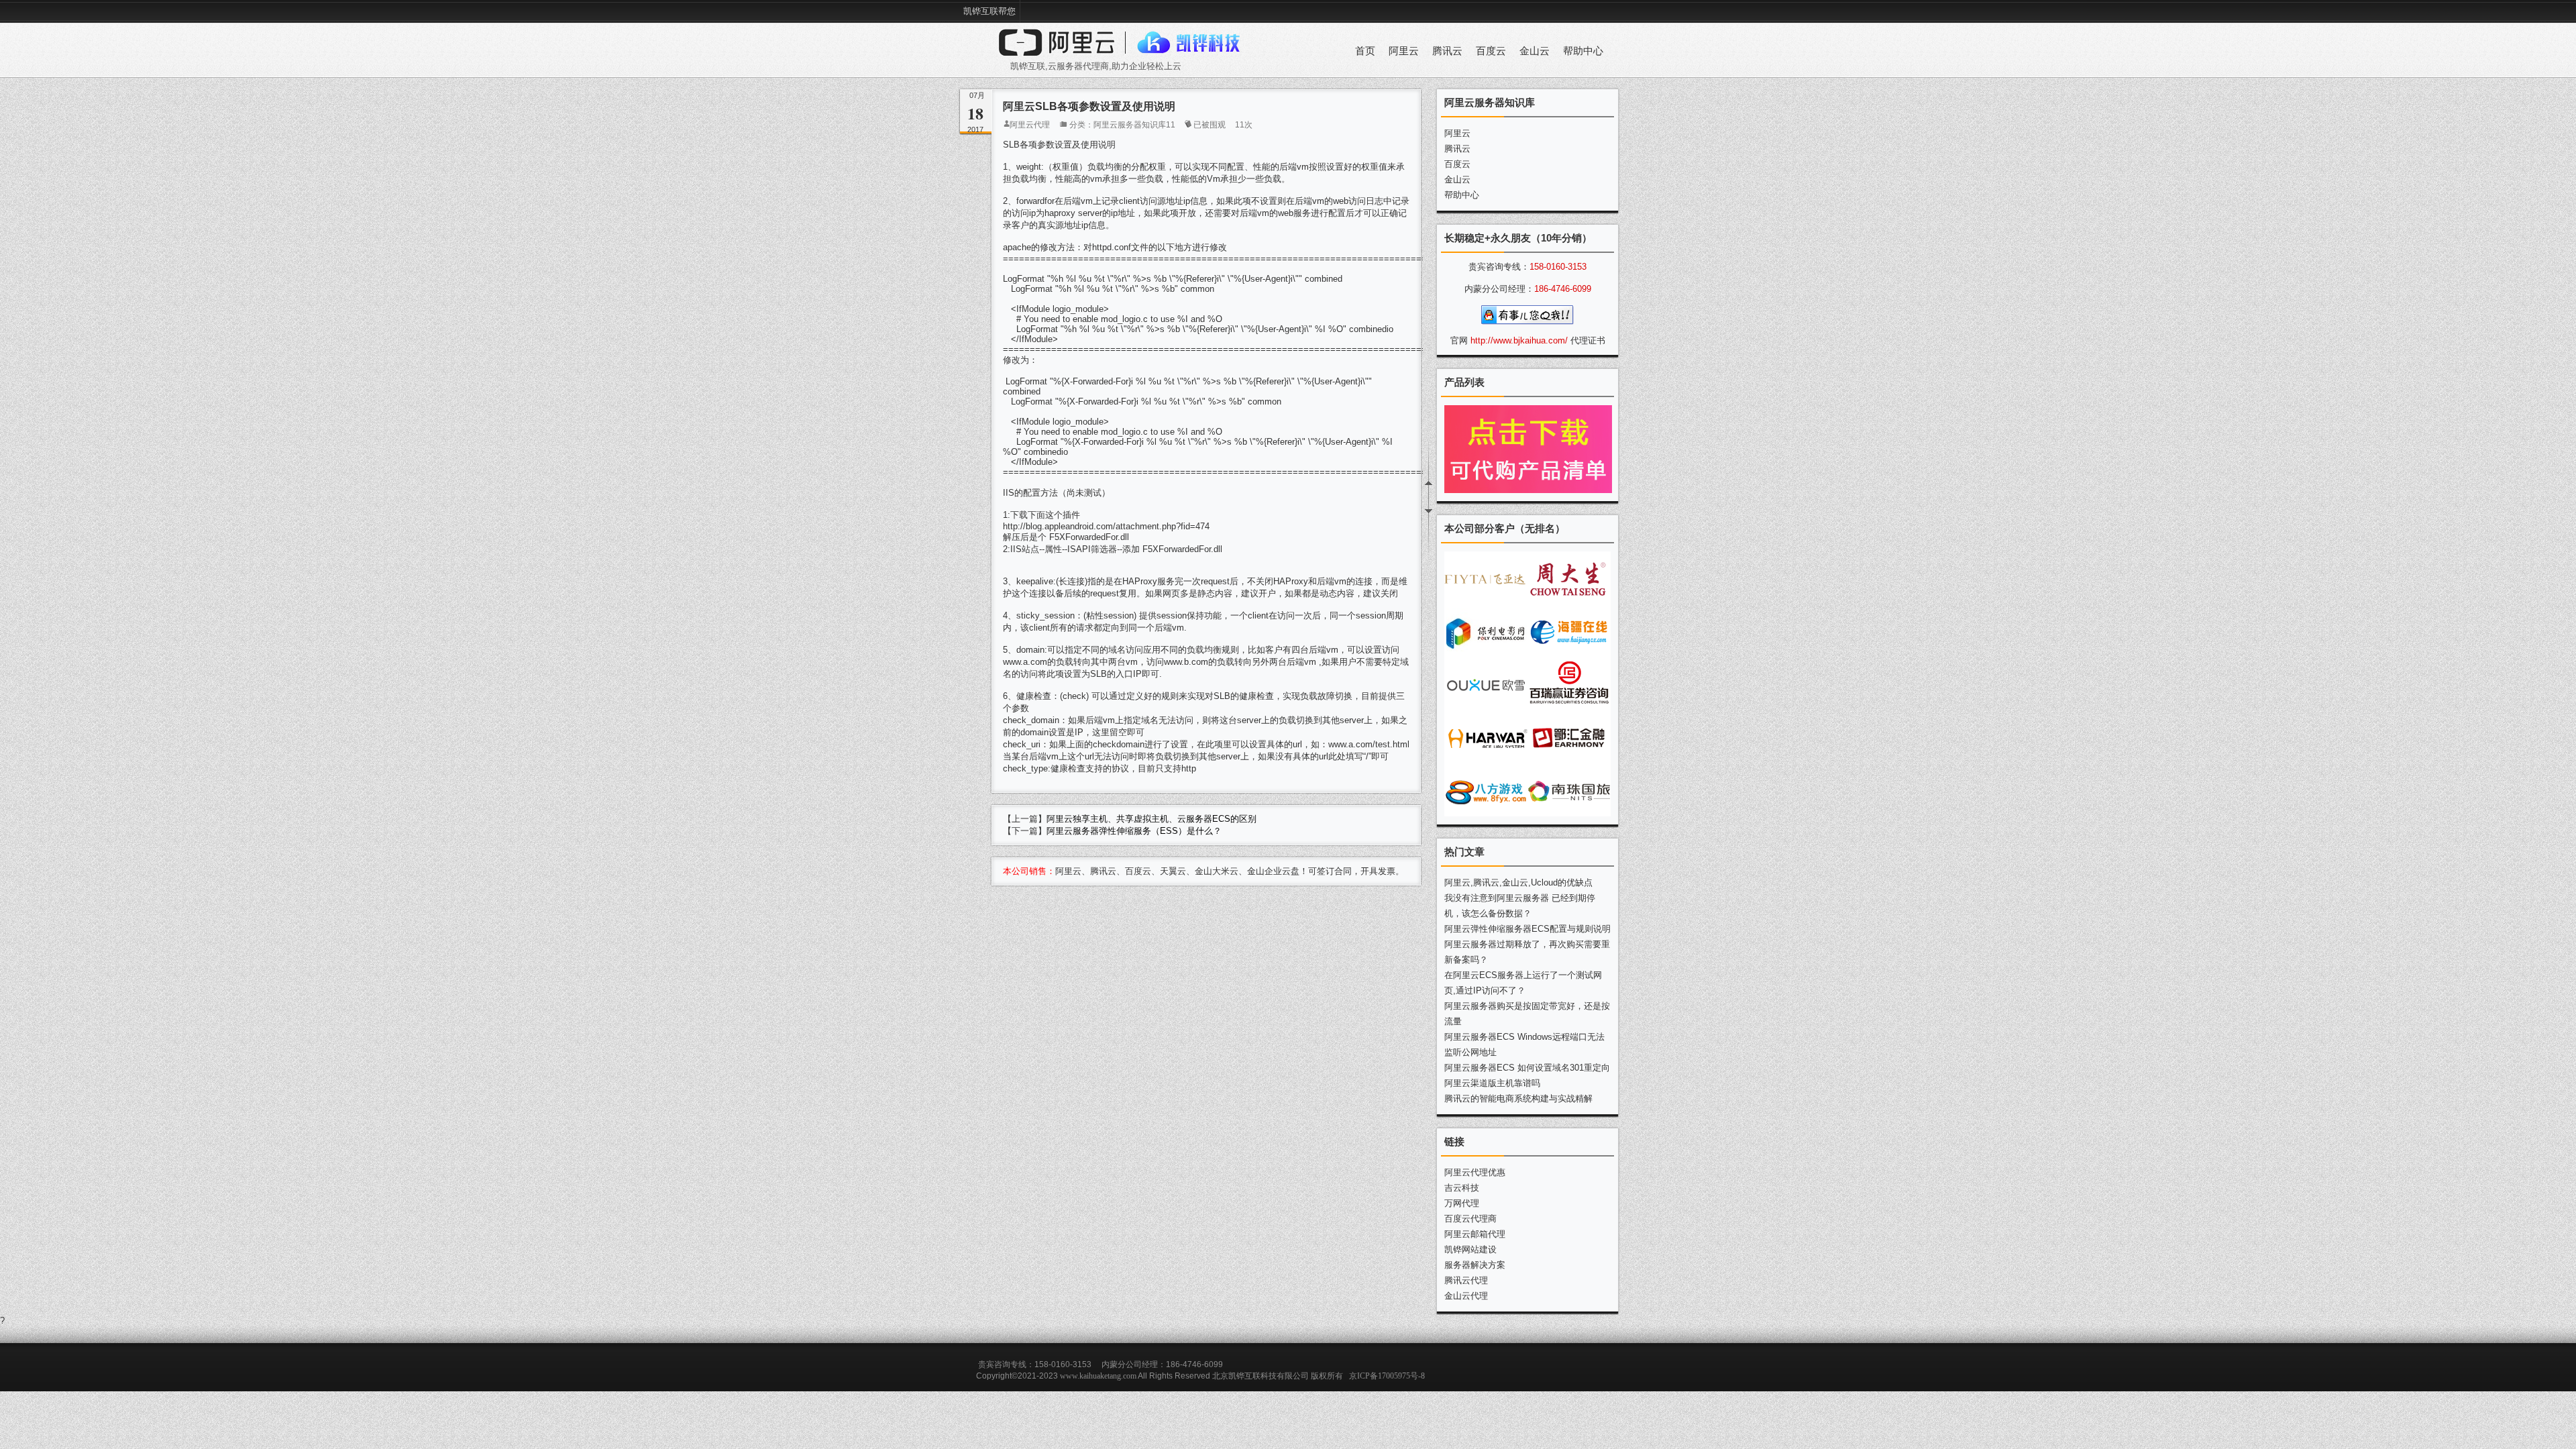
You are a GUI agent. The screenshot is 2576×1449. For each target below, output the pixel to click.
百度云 (1491, 51)
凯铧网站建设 (1470, 1249)
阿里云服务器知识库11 (1134, 125)
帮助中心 (1583, 51)
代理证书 (1588, 340)
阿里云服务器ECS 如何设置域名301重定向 (1527, 1068)
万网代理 (1462, 1203)
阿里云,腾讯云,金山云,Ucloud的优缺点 (1518, 882)
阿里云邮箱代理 (1475, 1234)
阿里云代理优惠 (1475, 1172)
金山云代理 (1466, 1296)
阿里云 (1404, 51)
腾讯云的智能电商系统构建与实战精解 (1518, 1098)
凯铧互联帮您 (989, 11)
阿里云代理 (1030, 125)
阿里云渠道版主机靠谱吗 (1492, 1083)
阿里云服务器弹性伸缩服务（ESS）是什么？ (1134, 831)
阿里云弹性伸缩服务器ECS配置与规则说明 (1527, 929)
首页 (1365, 51)
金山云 (1535, 51)
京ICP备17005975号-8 (1387, 1376)
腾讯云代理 (1466, 1280)
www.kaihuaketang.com (1098, 1376)
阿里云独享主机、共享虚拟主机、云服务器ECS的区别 (1151, 819)
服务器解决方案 (1475, 1265)
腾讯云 (1447, 51)
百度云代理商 (1470, 1219)
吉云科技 (1462, 1188)
